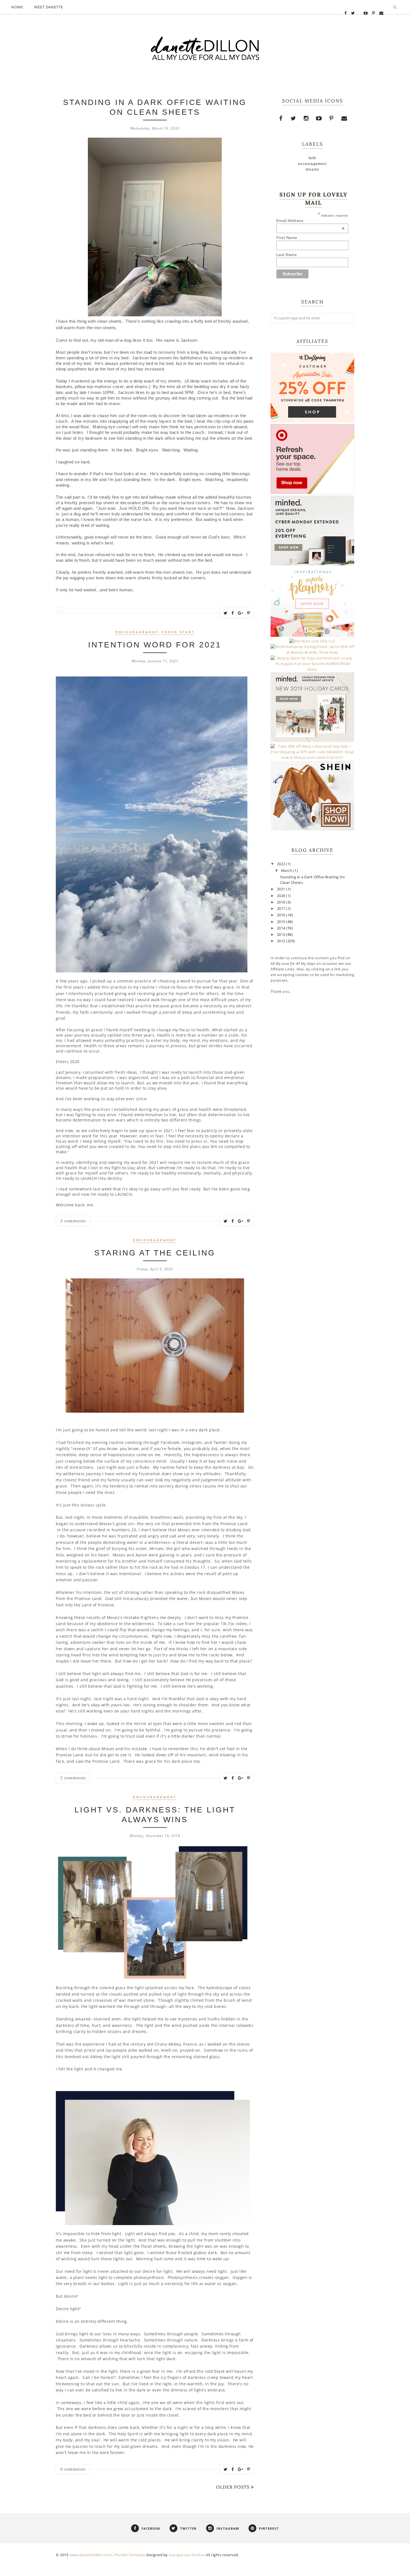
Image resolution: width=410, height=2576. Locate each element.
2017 (282, 909)
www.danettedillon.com (91, 2555)
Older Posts (233, 2487)
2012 (282, 941)
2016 (282, 915)
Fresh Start (178, 632)
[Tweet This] (226, 613)
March (287, 871)
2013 (282, 935)
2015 (282, 922)
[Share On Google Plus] (241, 613)
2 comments (73, 1778)
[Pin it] (249, 613)
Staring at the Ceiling (155, 1253)
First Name (287, 238)
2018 (282, 902)
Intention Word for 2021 (155, 645)
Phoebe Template (130, 2555)
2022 (282, 864)
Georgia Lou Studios (187, 2555)
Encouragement (137, 632)
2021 (282, 889)
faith (313, 158)
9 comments (73, 2469)
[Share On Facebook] (233, 613)
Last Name (287, 255)
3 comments (73, 1221)
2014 (282, 928)
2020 (282, 896)
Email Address (311, 221)
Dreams (312, 169)
